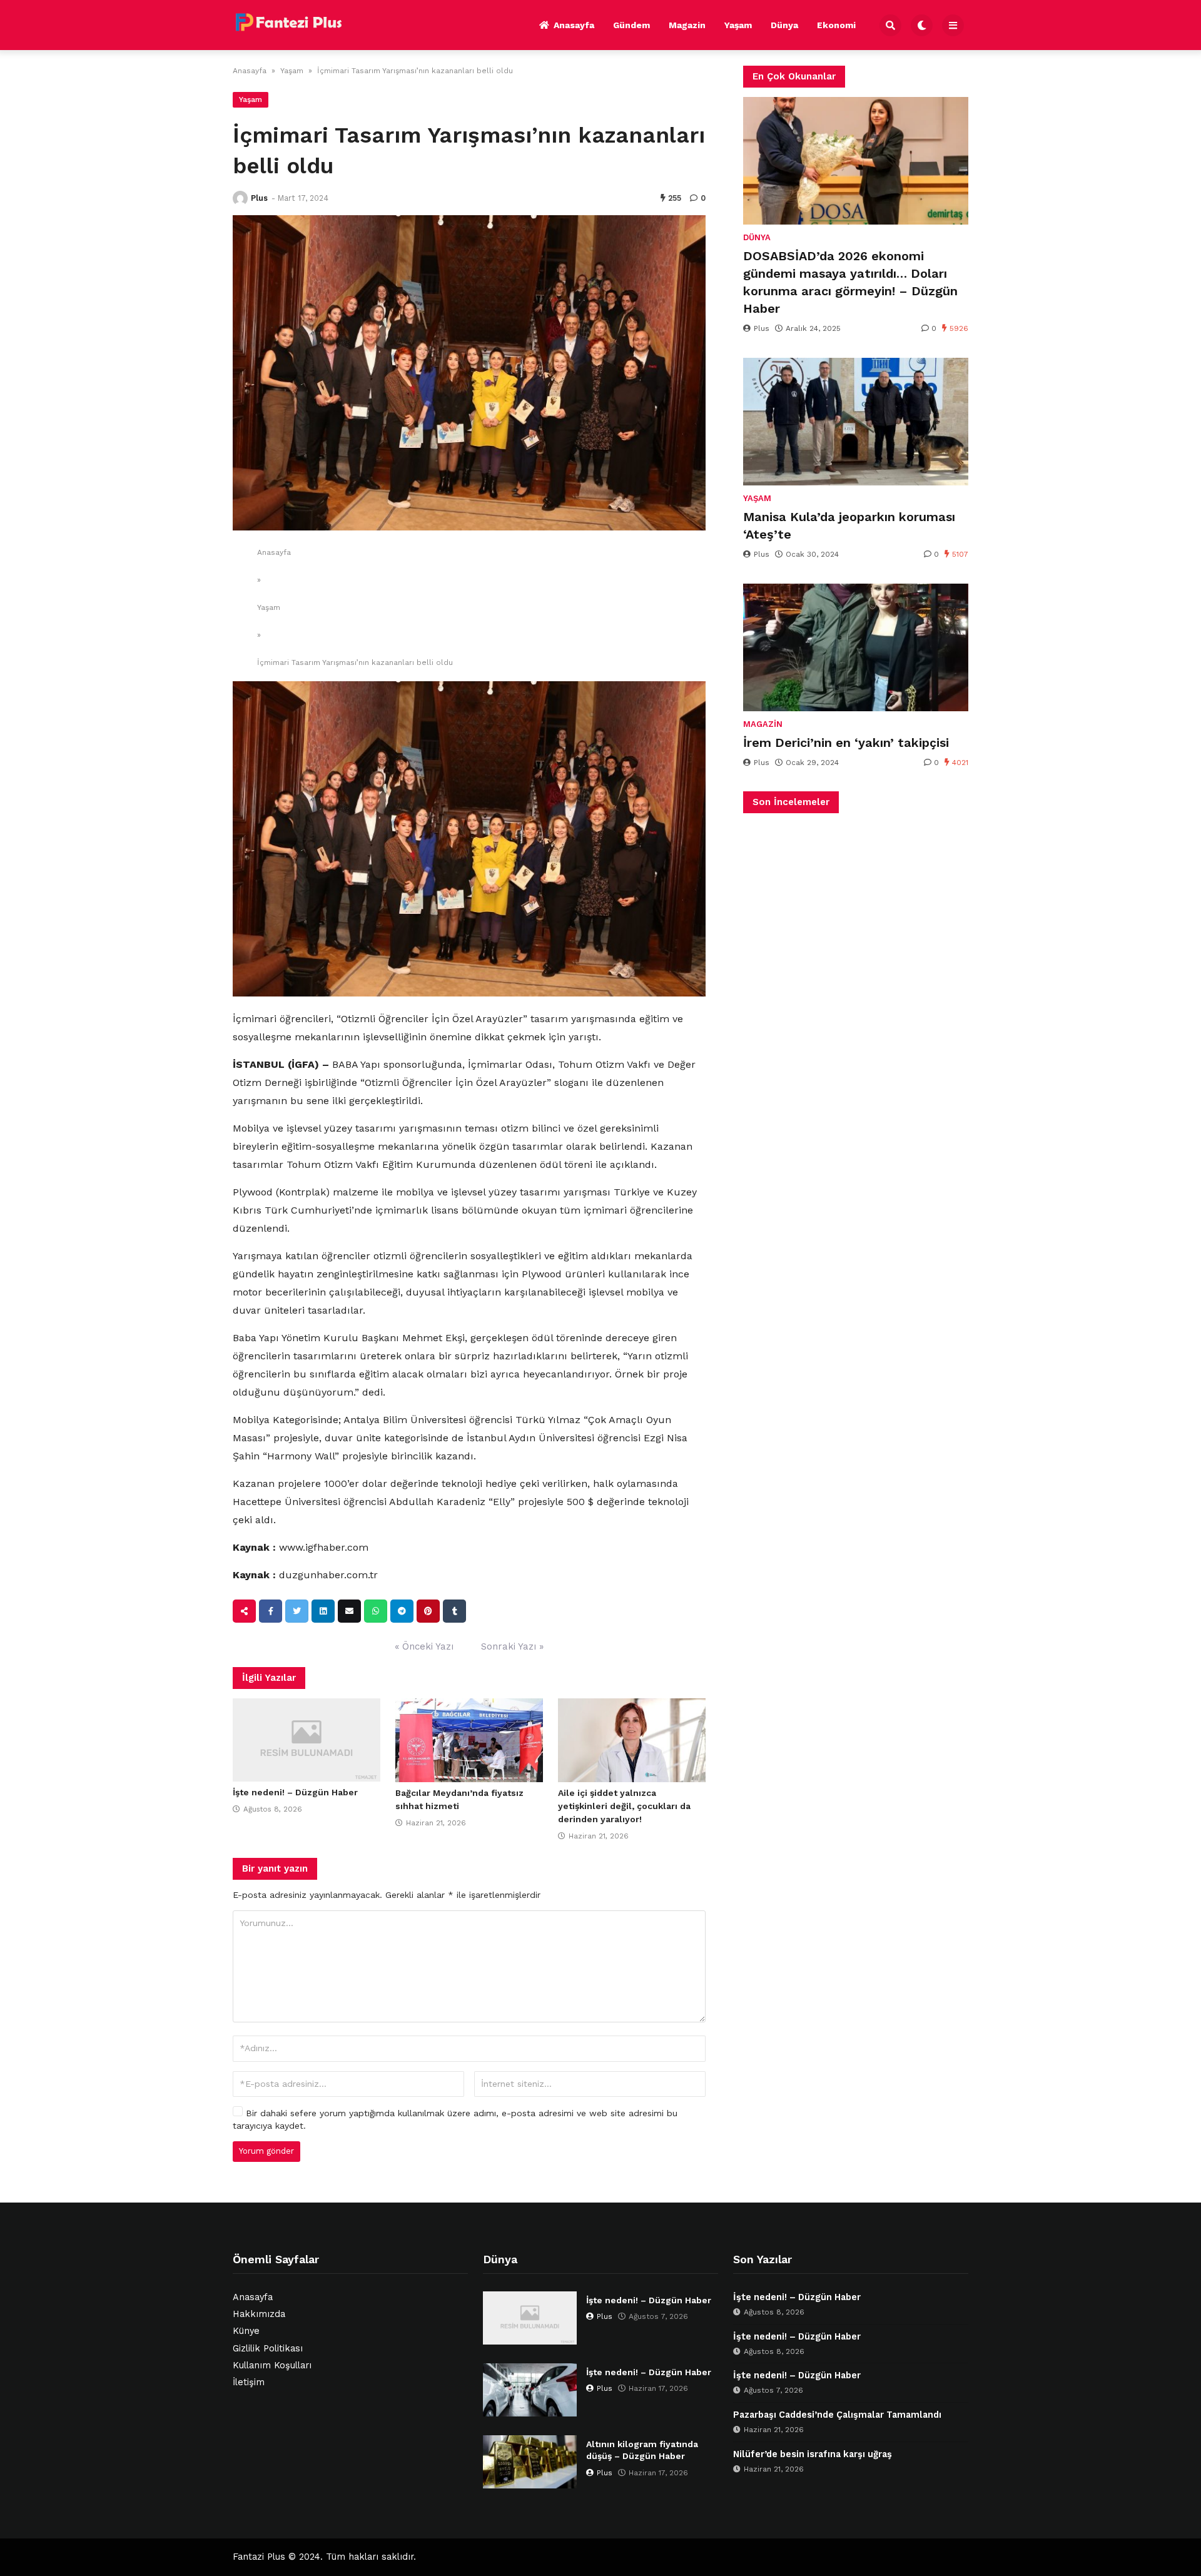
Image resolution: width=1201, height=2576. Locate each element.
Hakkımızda (259, 2314)
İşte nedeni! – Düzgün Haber (295, 1792)
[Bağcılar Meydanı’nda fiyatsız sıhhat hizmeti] (469, 1740)
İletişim (249, 2382)
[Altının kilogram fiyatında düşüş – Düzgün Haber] (530, 2462)
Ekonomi (836, 25)
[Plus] (240, 198)
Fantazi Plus (259, 2557)
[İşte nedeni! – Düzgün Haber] (307, 1740)
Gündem (631, 25)
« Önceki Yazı (424, 1646)
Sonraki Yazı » (512, 1646)
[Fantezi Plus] (288, 23)
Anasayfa (574, 25)
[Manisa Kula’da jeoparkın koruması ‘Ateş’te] (856, 422)
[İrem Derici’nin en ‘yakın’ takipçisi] (856, 647)
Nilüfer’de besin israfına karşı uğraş (813, 2454)
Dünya (784, 25)
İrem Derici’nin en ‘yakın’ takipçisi (846, 743)
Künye (246, 2331)
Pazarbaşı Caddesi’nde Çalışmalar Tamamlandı (837, 2415)
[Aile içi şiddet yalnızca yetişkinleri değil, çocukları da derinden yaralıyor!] (632, 1740)
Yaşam (738, 25)
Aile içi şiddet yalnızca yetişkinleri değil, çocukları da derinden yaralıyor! (624, 1806)
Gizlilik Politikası (268, 2349)
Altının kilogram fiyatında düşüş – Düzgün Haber (642, 2450)
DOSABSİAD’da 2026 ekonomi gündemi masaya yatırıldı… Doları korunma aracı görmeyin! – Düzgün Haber (850, 282)
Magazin (687, 25)
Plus (259, 198)
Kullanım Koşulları (272, 2366)
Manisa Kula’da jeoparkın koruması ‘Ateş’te (849, 525)
